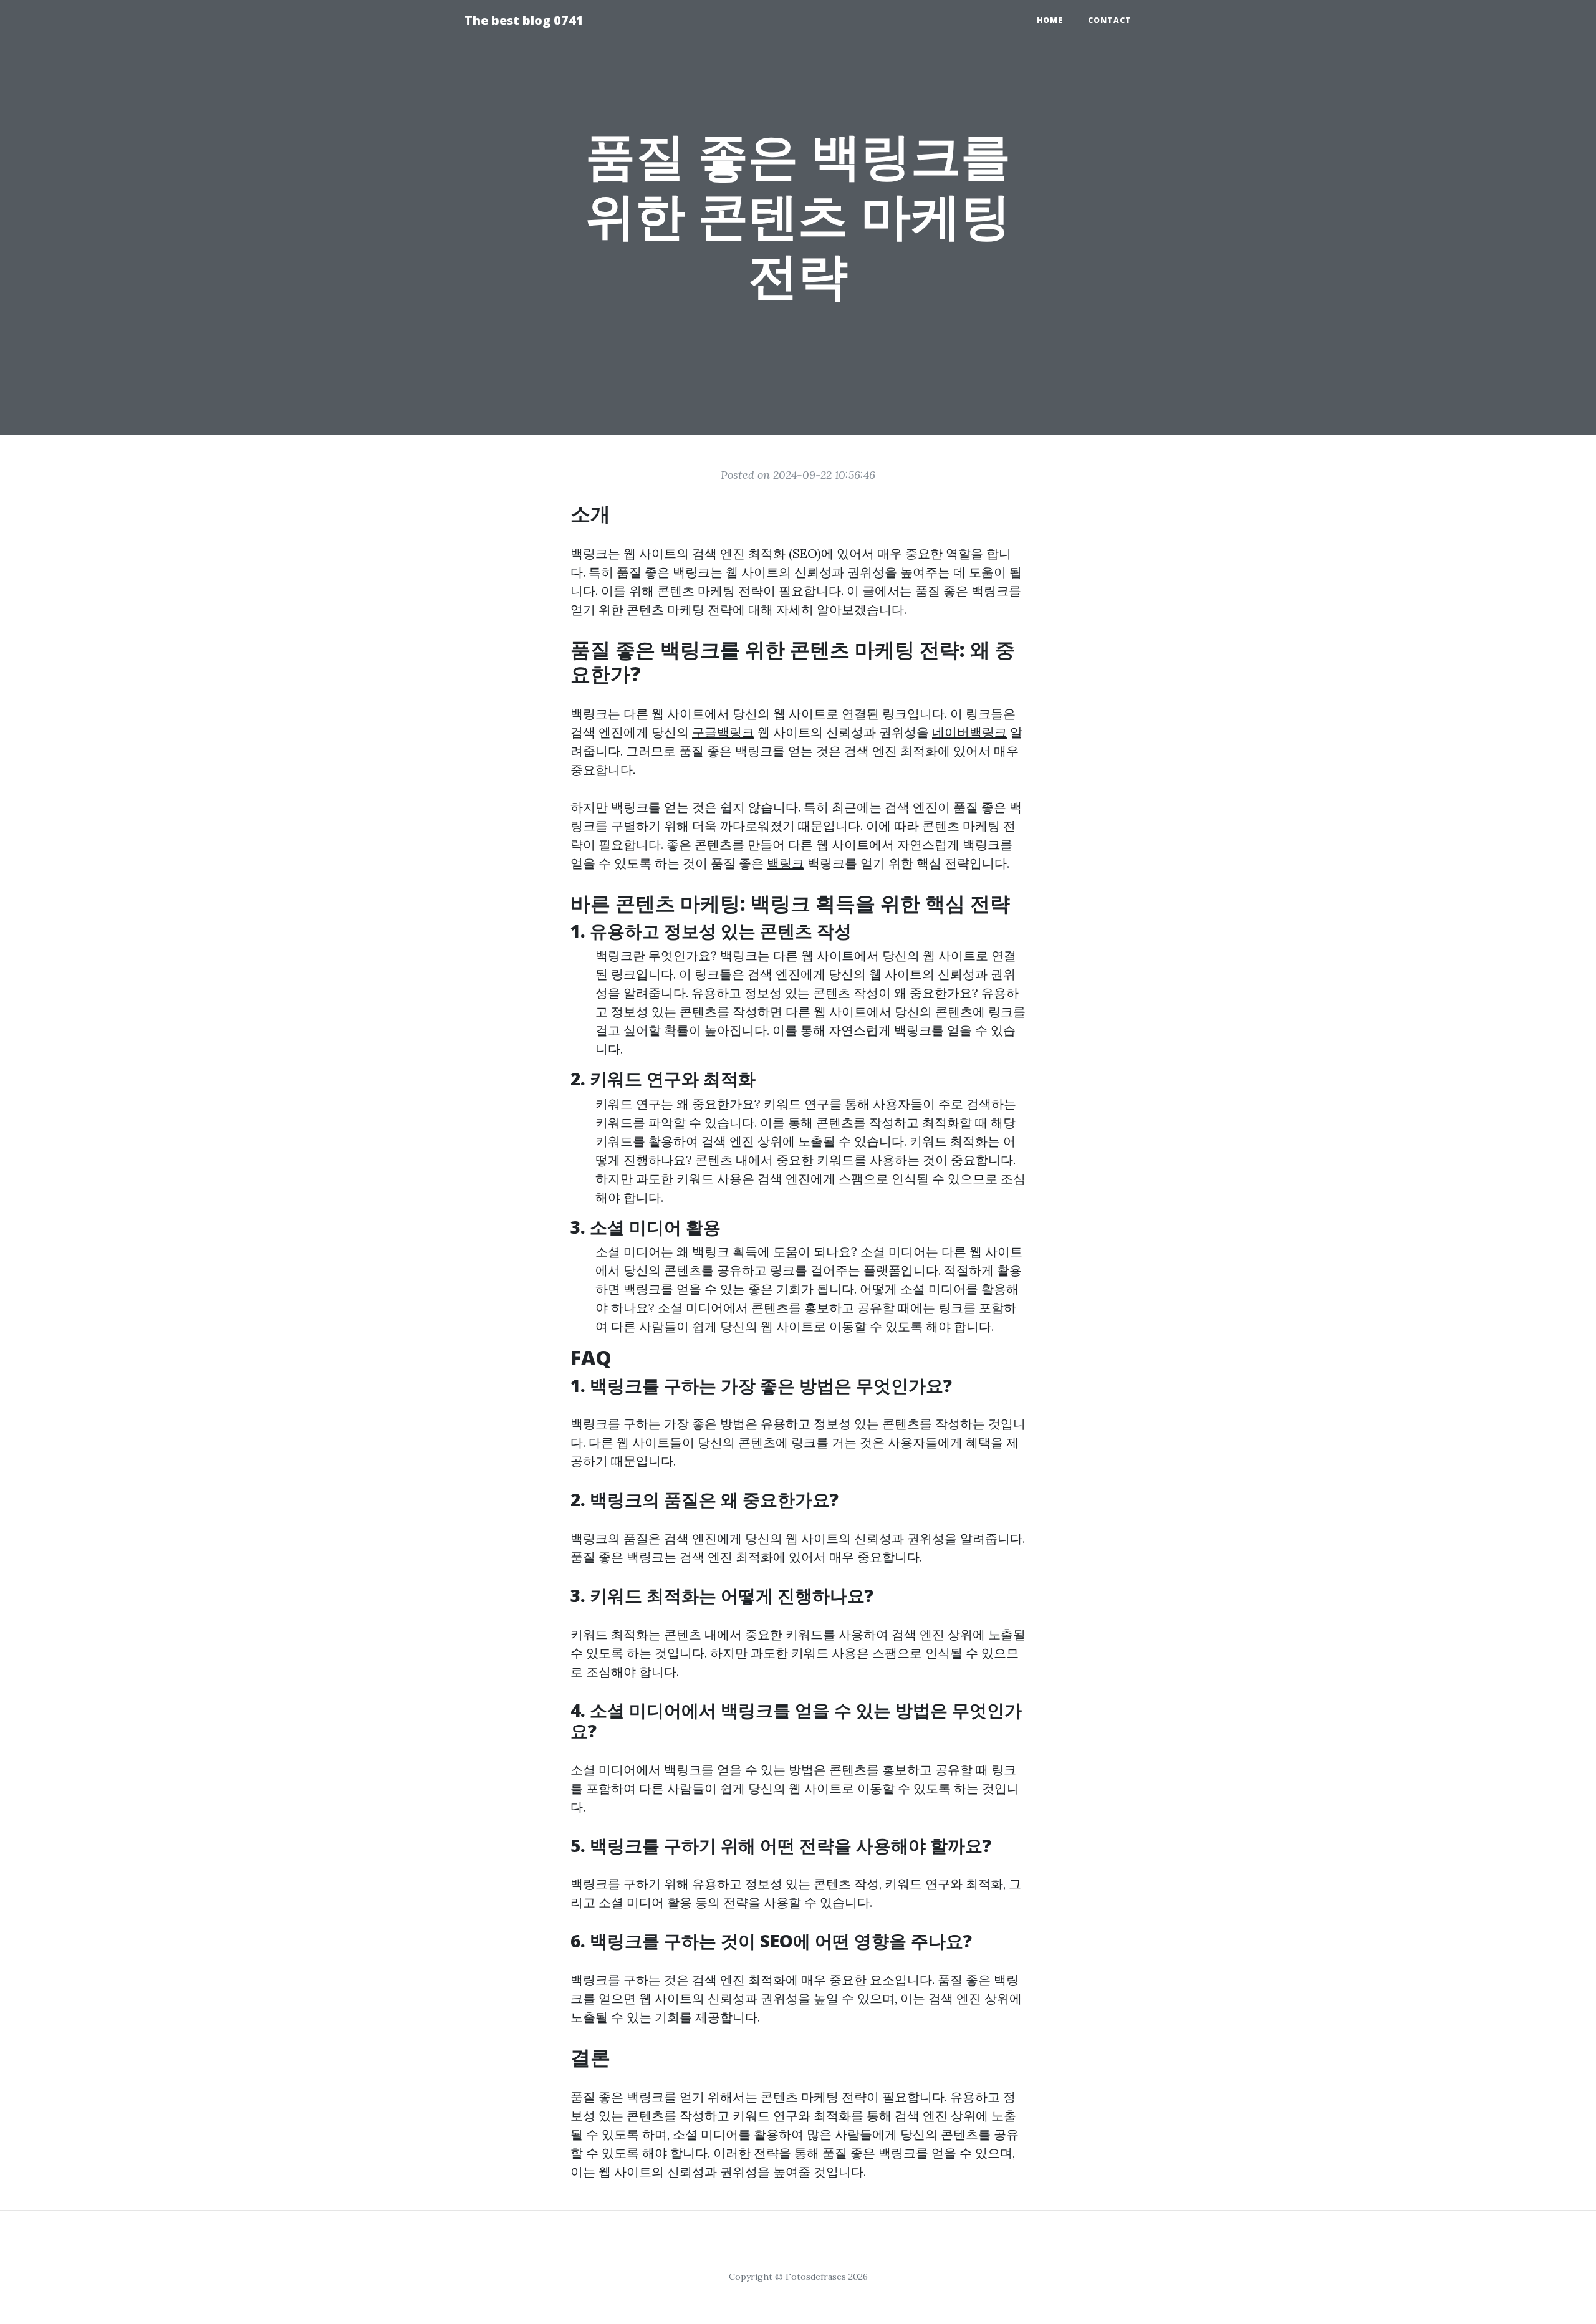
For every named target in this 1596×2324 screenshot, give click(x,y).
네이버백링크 (969, 732)
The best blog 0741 (524, 20)
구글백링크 (723, 732)
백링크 (786, 863)
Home (1050, 20)
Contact (1110, 20)
